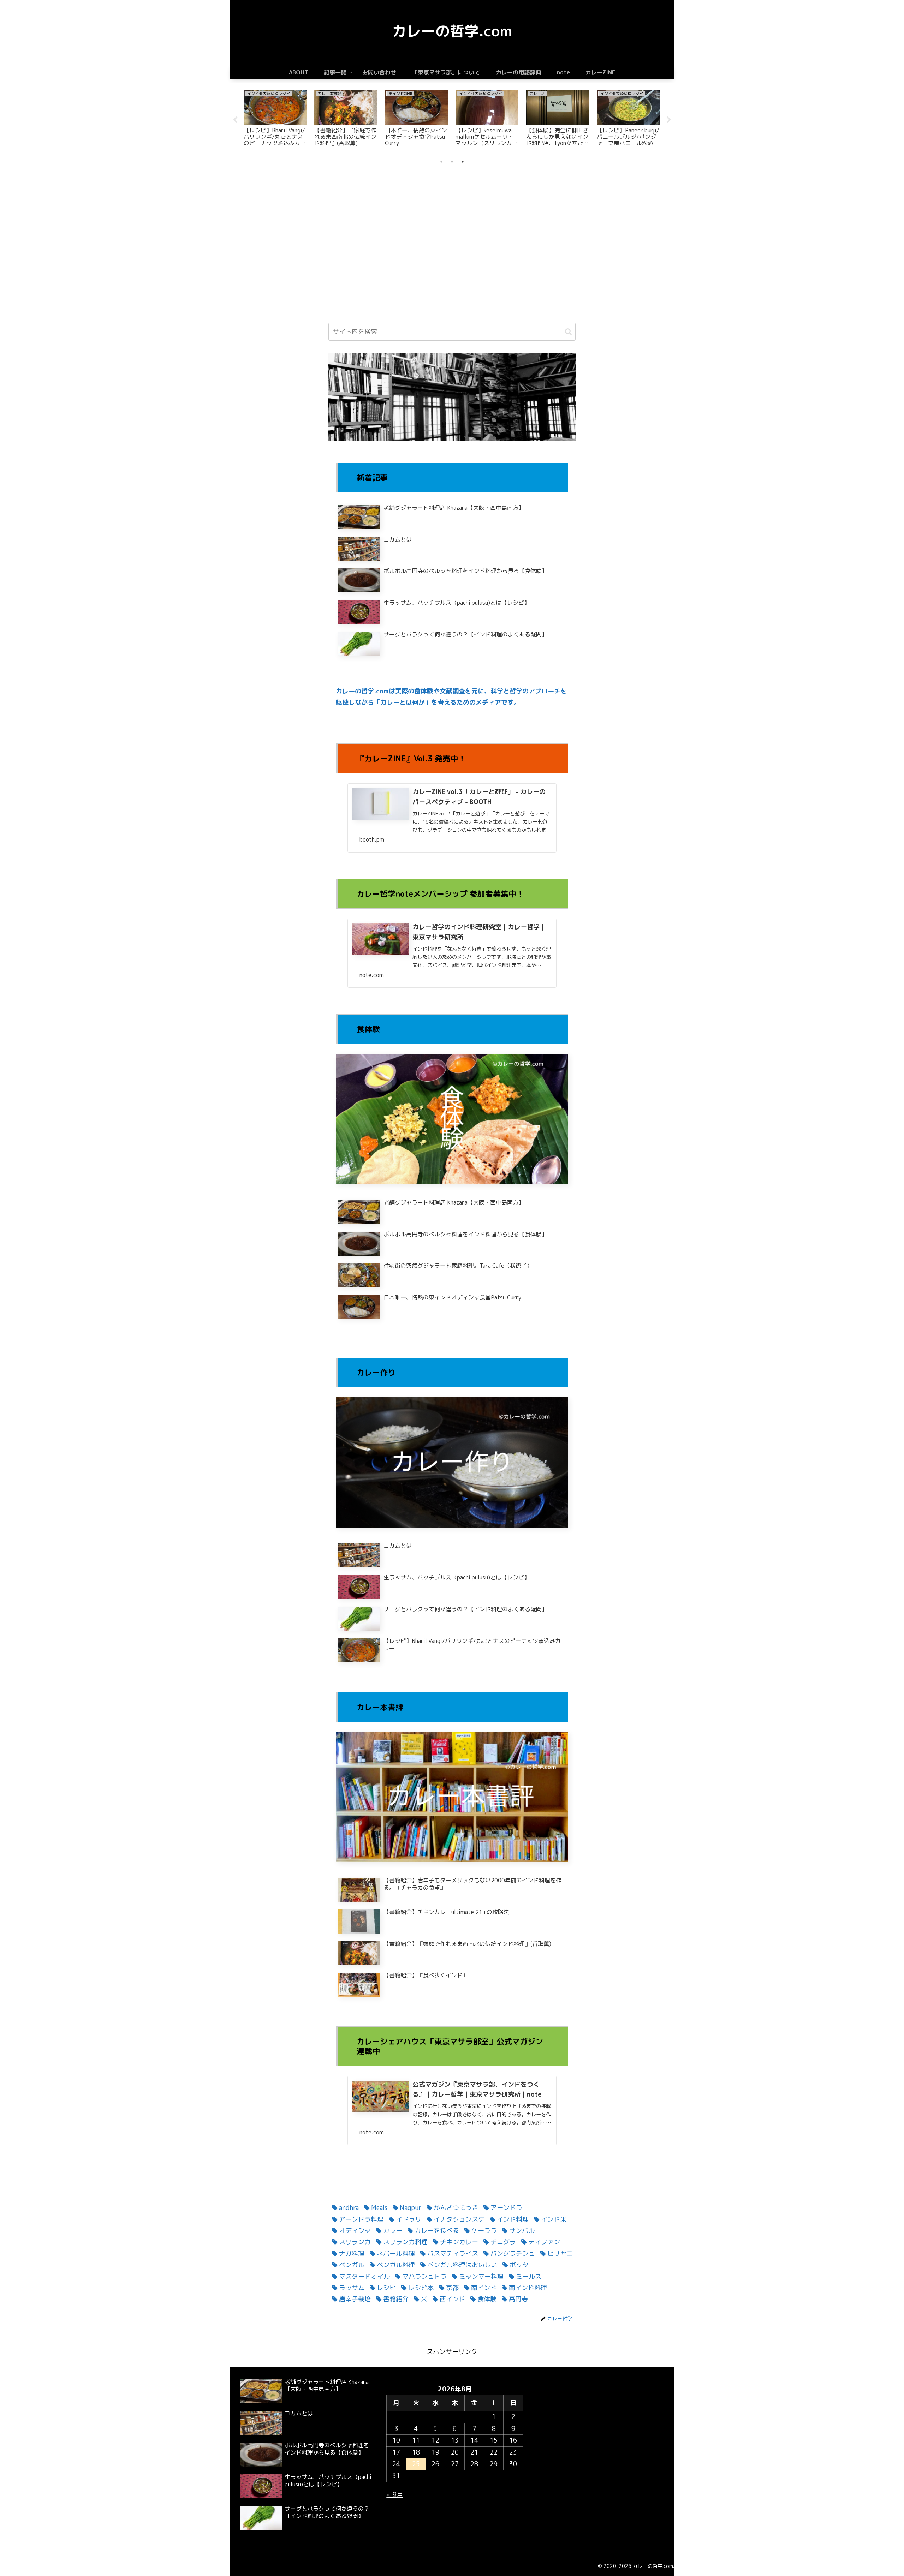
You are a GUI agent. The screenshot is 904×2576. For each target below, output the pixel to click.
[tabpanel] (275, 119)
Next (669, 120)
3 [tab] (463, 162)
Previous (235, 120)
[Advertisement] (452, 213)
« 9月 (395, 2495)
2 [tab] (452, 162)
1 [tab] (441, 162)
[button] (568, 332)
